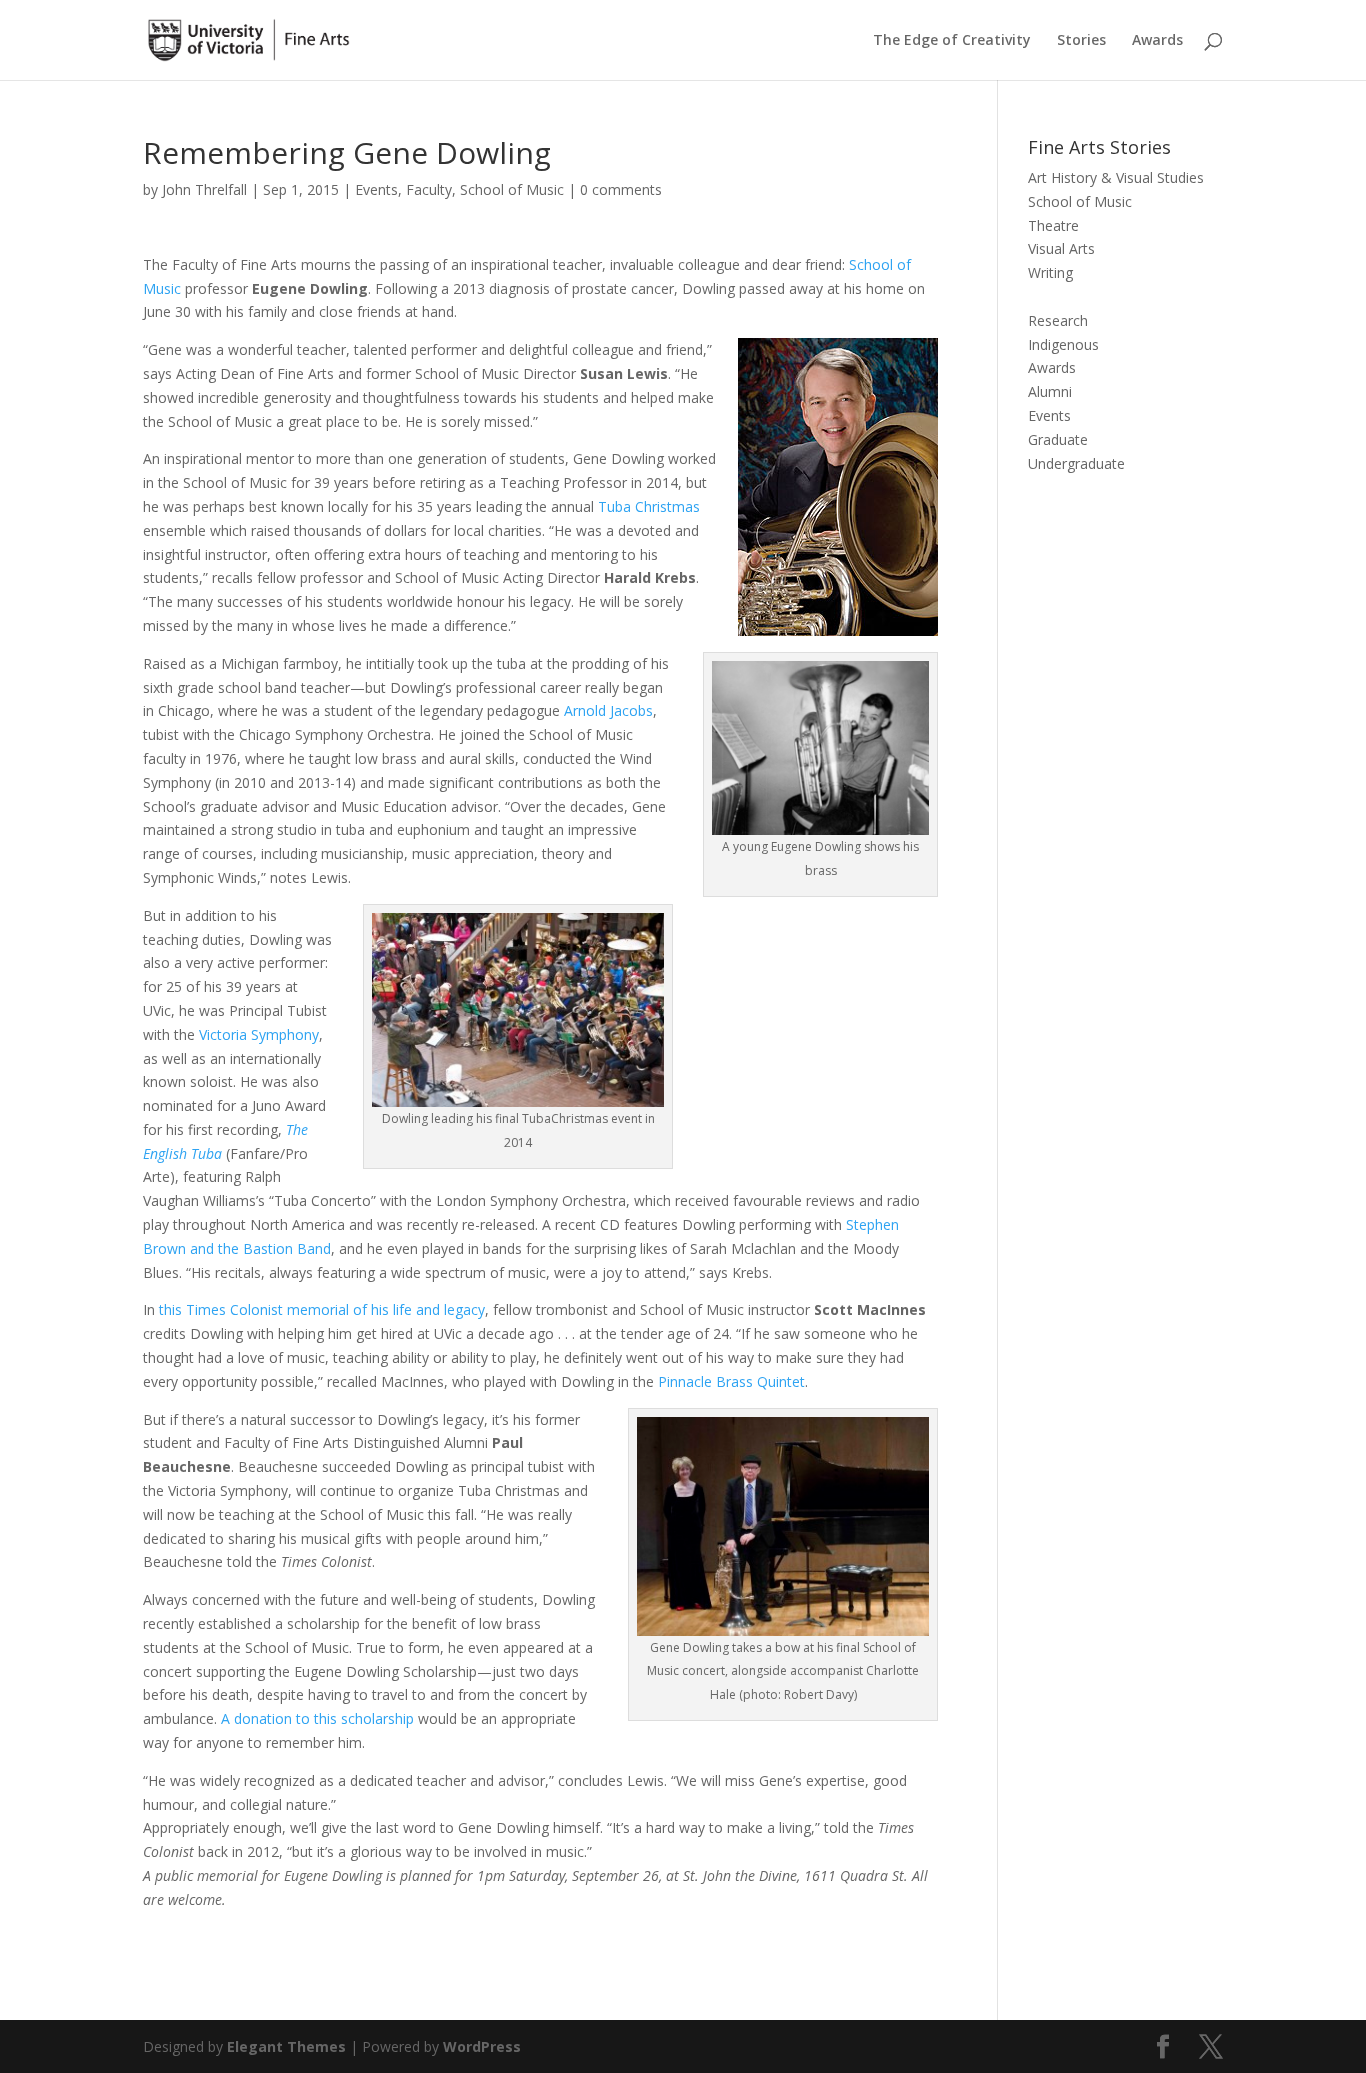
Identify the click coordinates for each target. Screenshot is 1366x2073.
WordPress (482, 2046)
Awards (1157, 41)
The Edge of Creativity (952, 41)
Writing (1050, 272)
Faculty (429, 189)
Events (376, 189)
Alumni (1050, 391)
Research (1058, 320)
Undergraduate (1076, 463)
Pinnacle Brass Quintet (731, 1381)
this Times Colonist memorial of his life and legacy (322, 1309)
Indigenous (1063, 344)
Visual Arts (1061, 248)
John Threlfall (204, 189)
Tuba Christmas (649, 506)
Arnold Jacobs (608, 710)
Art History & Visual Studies (1116, 177)
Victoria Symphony (259, 1034)
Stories (1081, 41)
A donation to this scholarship (317, 1718)
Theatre (1053, 225)
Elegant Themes (286, 2046)
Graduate (1058, 439)
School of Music (512, 189)
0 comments (621, 189)
